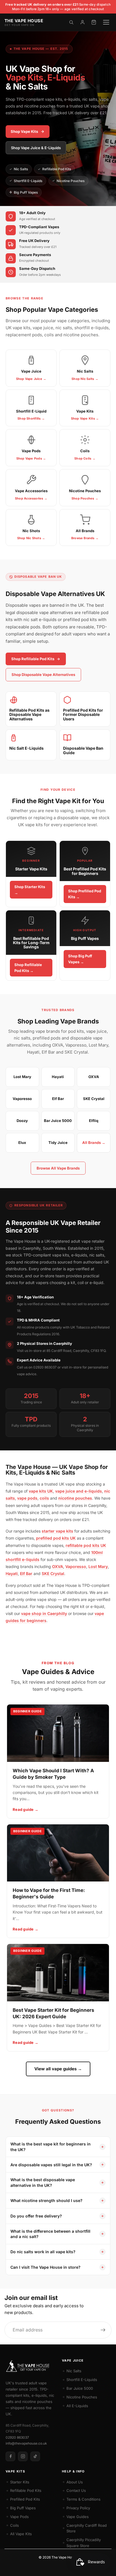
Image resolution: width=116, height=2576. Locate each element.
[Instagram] (23, 2456)
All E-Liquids (77, 2406)
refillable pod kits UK (86, 1545)
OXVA (58, 1566)
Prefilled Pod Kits (25, 2499)
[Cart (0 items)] (94, 22)
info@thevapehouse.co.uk (26, 2443)
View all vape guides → (58, 2069)
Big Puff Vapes (26, 192)
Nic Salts (21, 169)
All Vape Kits (21, 2534)
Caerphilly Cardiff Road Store (87, 2528)
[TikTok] (35, 2456)
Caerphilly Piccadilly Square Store (84, 2543)
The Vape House (64, 2557)
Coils (14, 2525)
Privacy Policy (78, 2508)
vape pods (27, 1498)
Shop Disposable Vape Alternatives (43, 675)
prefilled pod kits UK (56, 1538)
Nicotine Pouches (71, 181)
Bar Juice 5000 (80, 2388)
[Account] (82, 22)
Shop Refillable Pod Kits (33, 659)
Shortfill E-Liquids (28, 181)
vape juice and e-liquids (79, 1491)
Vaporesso (76, 1566)
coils (44, 1498)
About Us (75, 2482)
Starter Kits (20, 2482)
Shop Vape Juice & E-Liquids (36, 148)
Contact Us (76, 2490)
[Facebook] (10, 2456)
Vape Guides (78, 2517)
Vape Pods (19, 2517)
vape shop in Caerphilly (44, 1613)
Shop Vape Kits (24, 131)
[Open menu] (106, 22)
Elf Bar (26, 1573)
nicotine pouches (75, 1498)
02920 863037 (17, 2437)
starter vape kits (57, 1531)
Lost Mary (98, 1566)
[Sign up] (103, 2330)
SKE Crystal (53, 1573)
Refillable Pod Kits (57, 169)
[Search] (71, 22)
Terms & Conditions (83, 2499)
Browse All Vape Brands (58, 1168)
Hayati (12, 1573)
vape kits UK (41, 1491)
